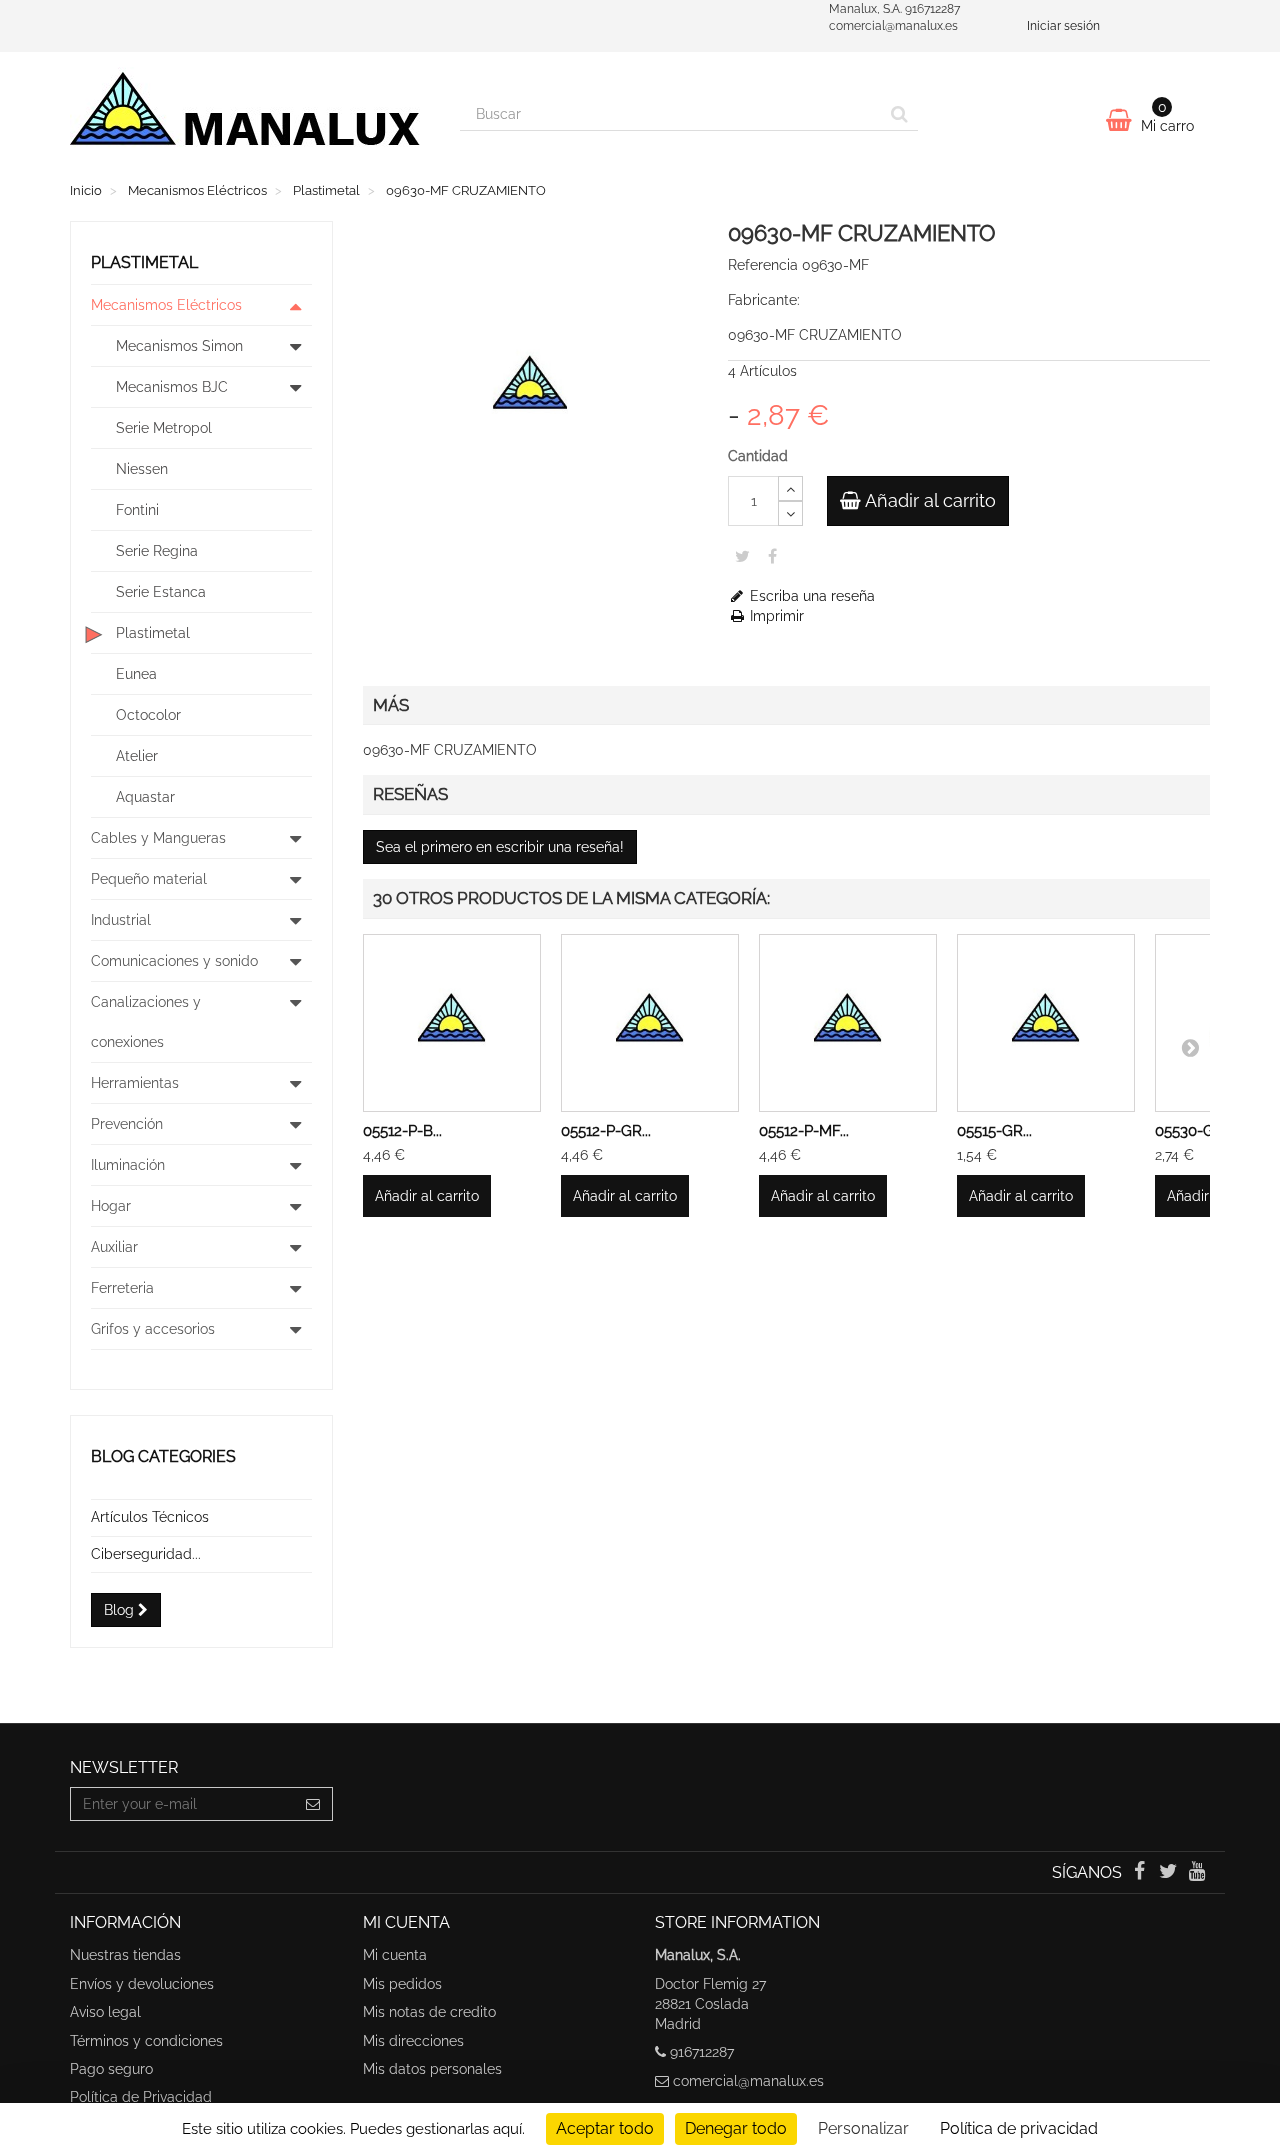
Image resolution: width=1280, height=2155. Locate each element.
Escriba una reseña (810, 596)
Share (772, 556)
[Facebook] (1140, 1873)
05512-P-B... (402, 1131)
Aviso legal (105, 2012)
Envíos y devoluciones (142, 1984)
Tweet (742, 556)
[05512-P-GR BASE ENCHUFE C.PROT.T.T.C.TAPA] (650, 1023)
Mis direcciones (413, 2041)
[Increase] (790, 488)
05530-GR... (1194, 1131)
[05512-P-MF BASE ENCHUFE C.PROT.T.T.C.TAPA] (848, 1023)
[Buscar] (899, 114)
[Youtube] (1197, 1873)
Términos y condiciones (146, 2041)
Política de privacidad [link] (1019, 2128)
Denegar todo (736, 2128)
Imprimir (775, 616)
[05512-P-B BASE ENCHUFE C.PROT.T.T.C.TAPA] (452, 1023)
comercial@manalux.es (748, 2081)
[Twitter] (1170, 1873)
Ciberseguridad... (146, 1554)
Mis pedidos (402, 1984)
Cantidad (758, 456)
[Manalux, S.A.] (250, 117)
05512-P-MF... (804, 1131)
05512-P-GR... (606, 1131)
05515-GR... (994, 1131)
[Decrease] (790, 513)
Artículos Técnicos (150, 1517)
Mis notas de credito (429, 2012)
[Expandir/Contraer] (296, 305)
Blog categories (163, 1456)
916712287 (702, 2052)
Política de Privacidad (141, 2097)
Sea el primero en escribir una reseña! (500, 847)
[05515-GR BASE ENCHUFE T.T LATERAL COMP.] (1046, 1023)
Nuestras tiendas (125, 1955)
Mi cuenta (395, 1955)
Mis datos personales (432, 2069)
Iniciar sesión (1063, 26)
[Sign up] (313, 1804)
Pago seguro (111, 2069)
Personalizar (863, 2128)
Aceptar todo (605, 2128)
